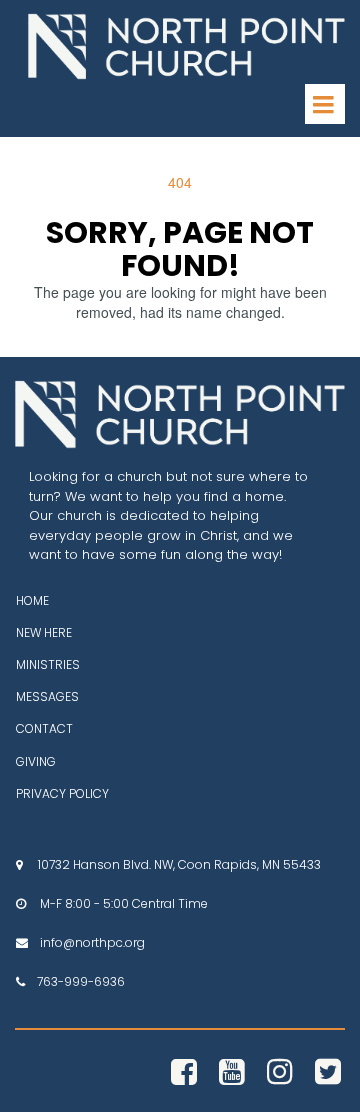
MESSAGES (47, 696)
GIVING (36, 761)
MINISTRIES (48, 664)
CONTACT (44, 728)
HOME (32, 600)
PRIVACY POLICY (62, 793)
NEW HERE (44, 632)
